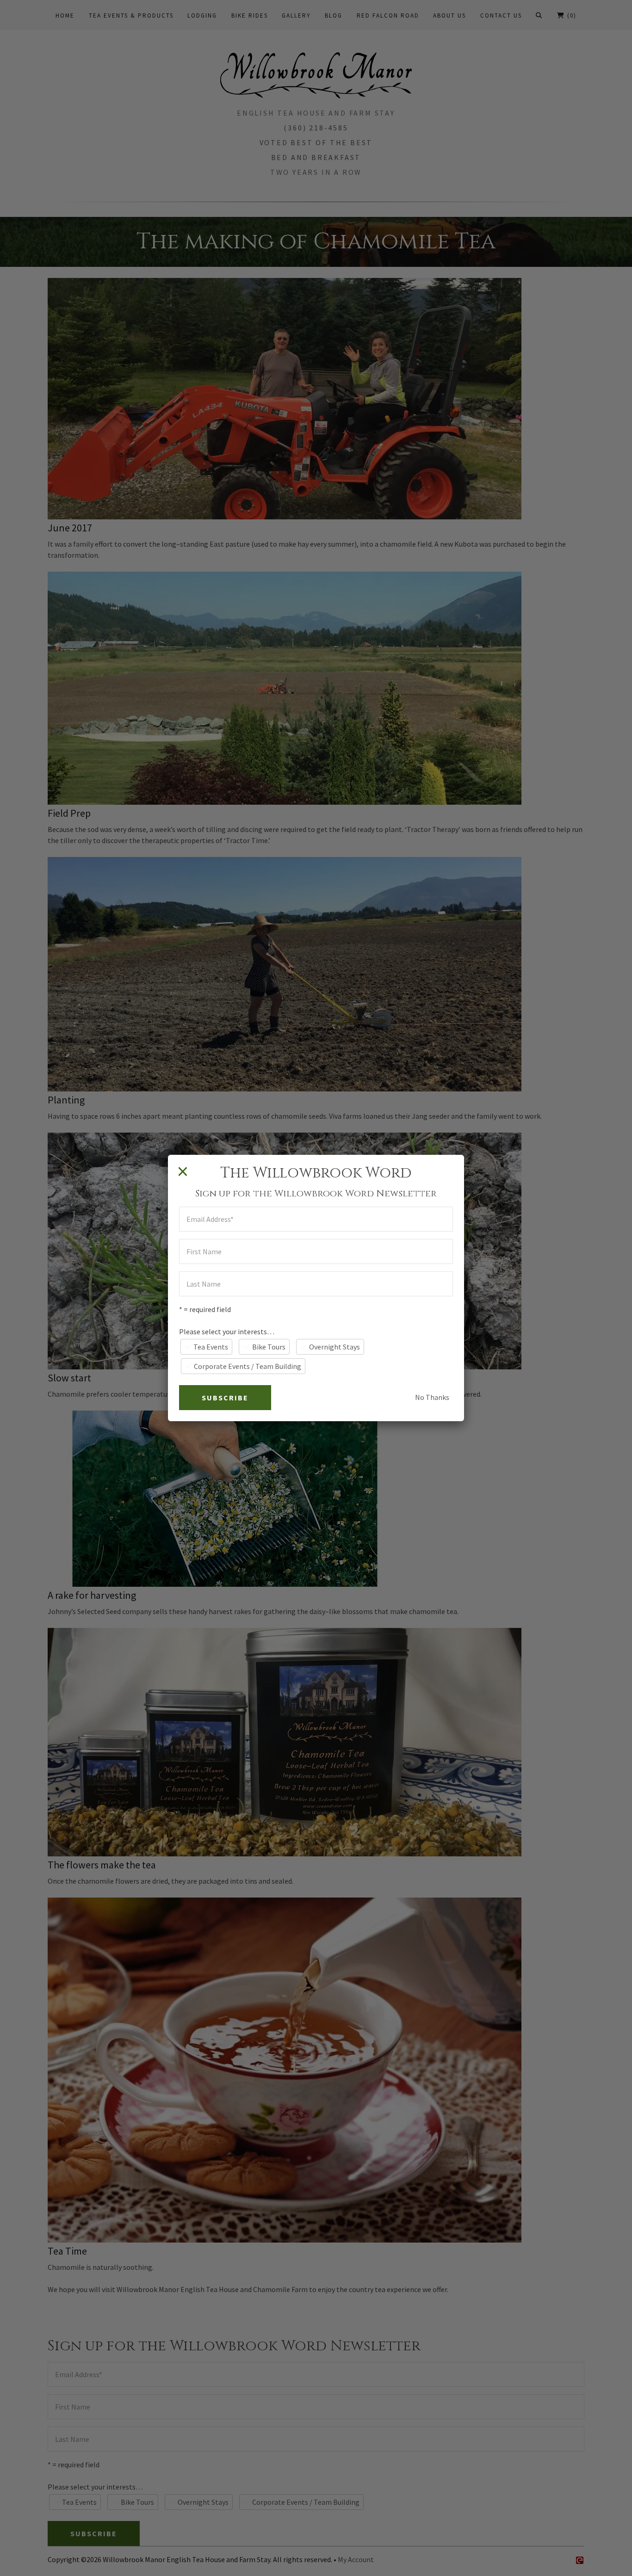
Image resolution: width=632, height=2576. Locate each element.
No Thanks (432, 1397)
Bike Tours (269, 1347)
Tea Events (211, 1347)
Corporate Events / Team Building (248, 1366)
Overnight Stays (335, 1347)
